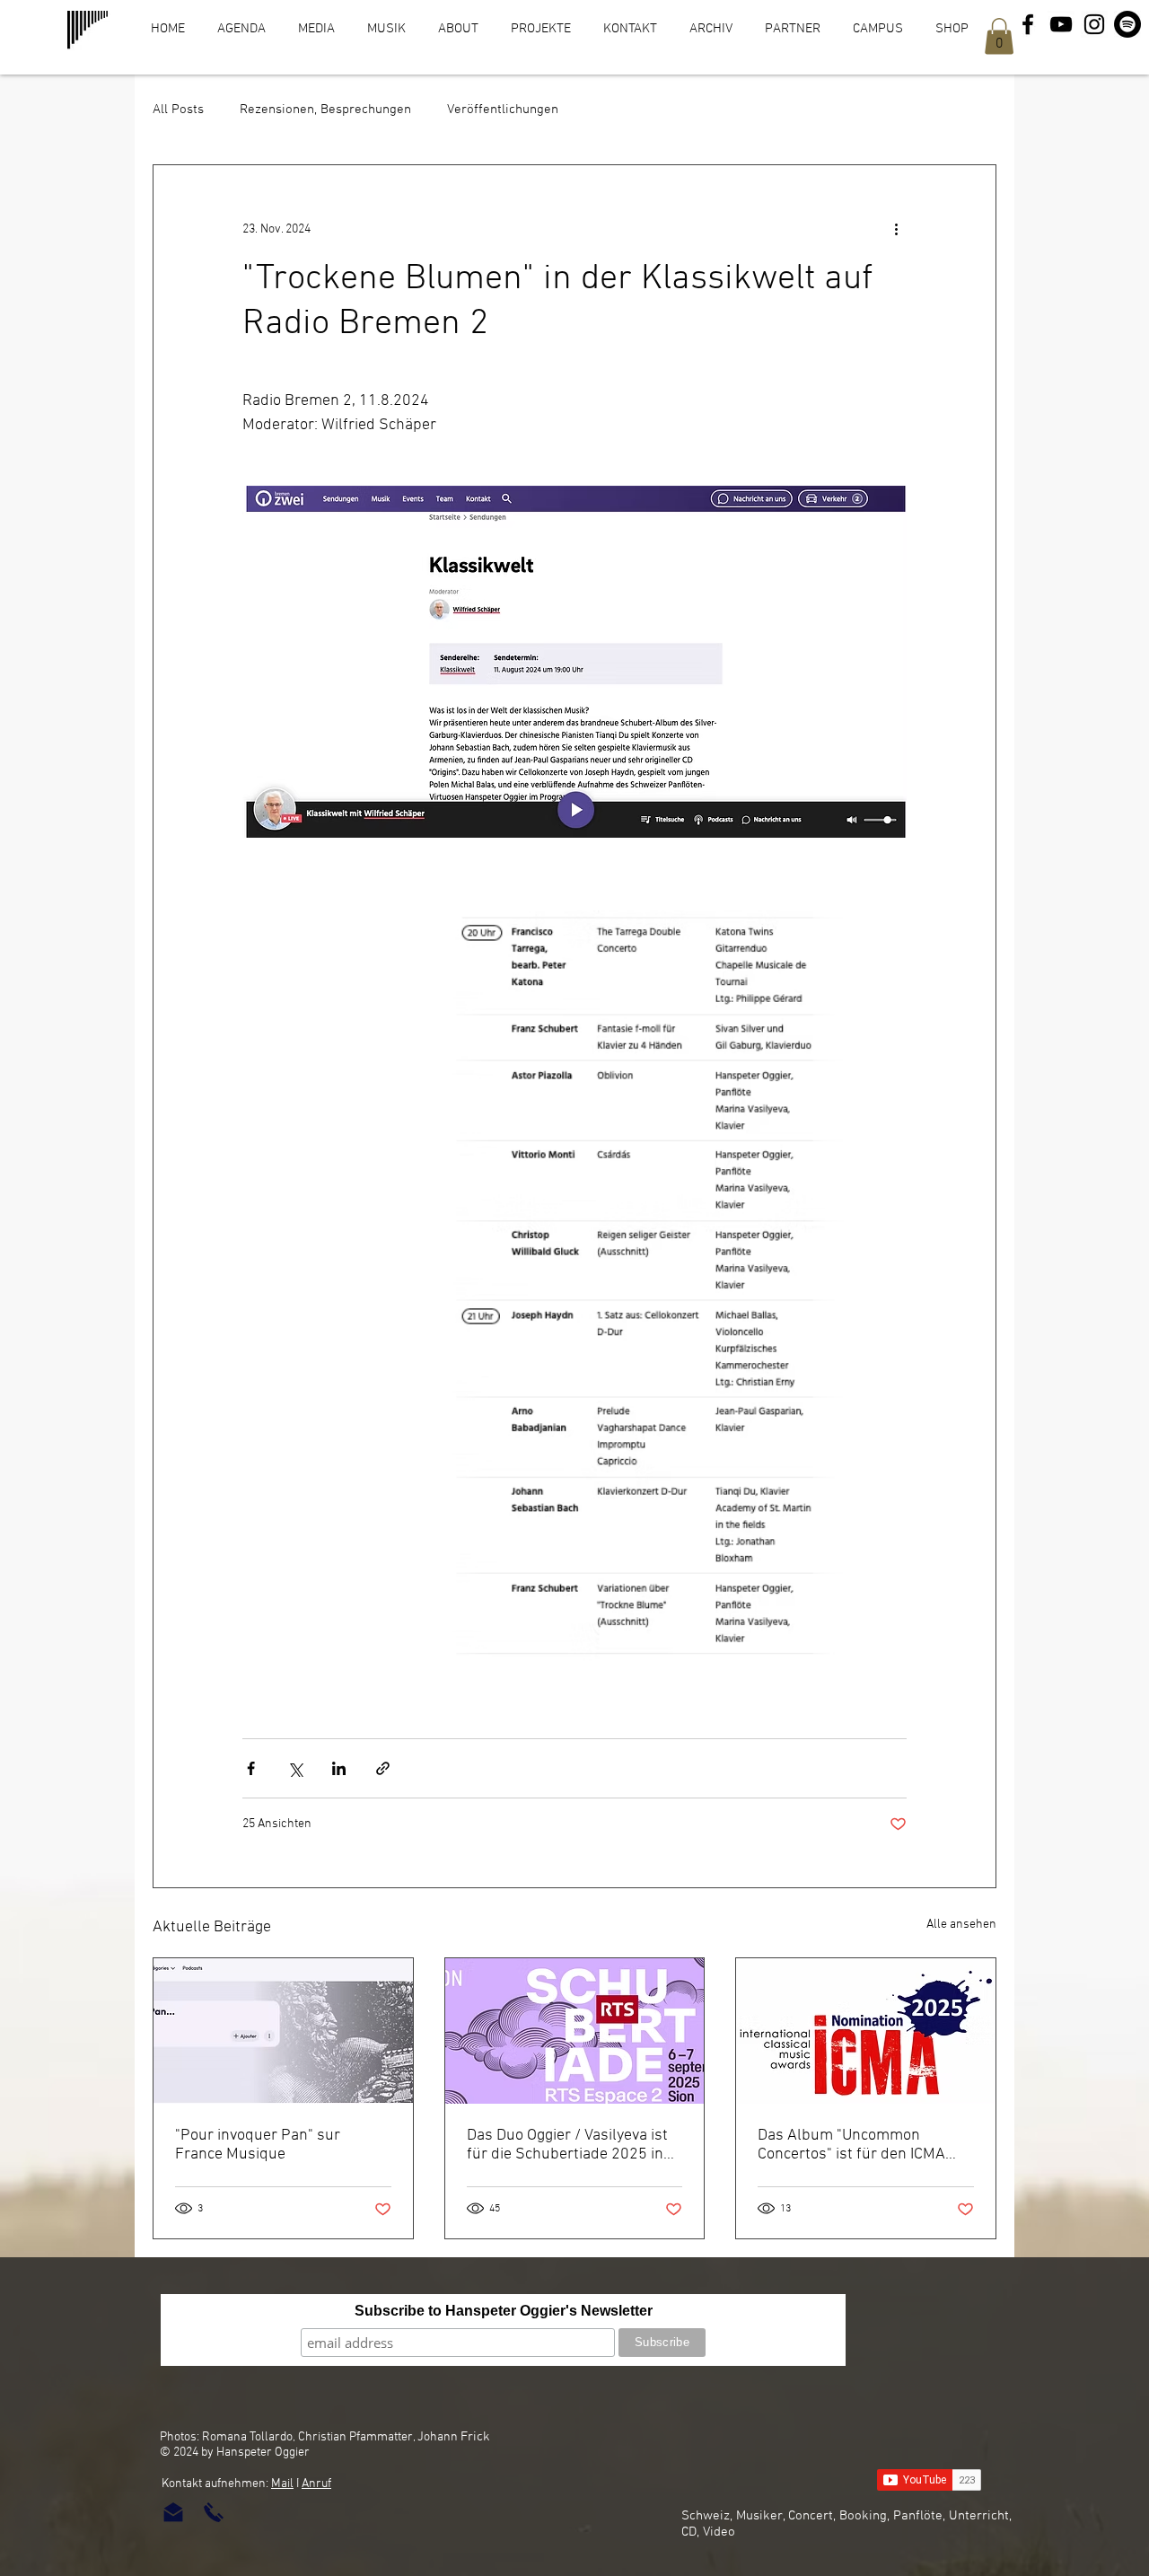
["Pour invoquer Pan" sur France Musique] (283, 2031)
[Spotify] (1127, 24)
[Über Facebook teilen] (251, 1768)
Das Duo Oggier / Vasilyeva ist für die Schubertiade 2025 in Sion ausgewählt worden (567, 2145)
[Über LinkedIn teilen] (339, 1768)
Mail (282, 2484)
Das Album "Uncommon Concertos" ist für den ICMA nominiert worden (851, 2145)
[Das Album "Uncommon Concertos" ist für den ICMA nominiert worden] (866, 2031)
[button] (999, 36)
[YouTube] (1061, 24)
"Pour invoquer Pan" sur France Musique (258, 2145)
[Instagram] (1094, 24)
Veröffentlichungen (503, 110)
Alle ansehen (961, 1925)
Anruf (316, 2484)
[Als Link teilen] (383, 1768)
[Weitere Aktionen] (896, 230)
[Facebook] (1028, 24)
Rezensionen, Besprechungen (325, 110)
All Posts (178, 110)
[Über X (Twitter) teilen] (295, 1768)
